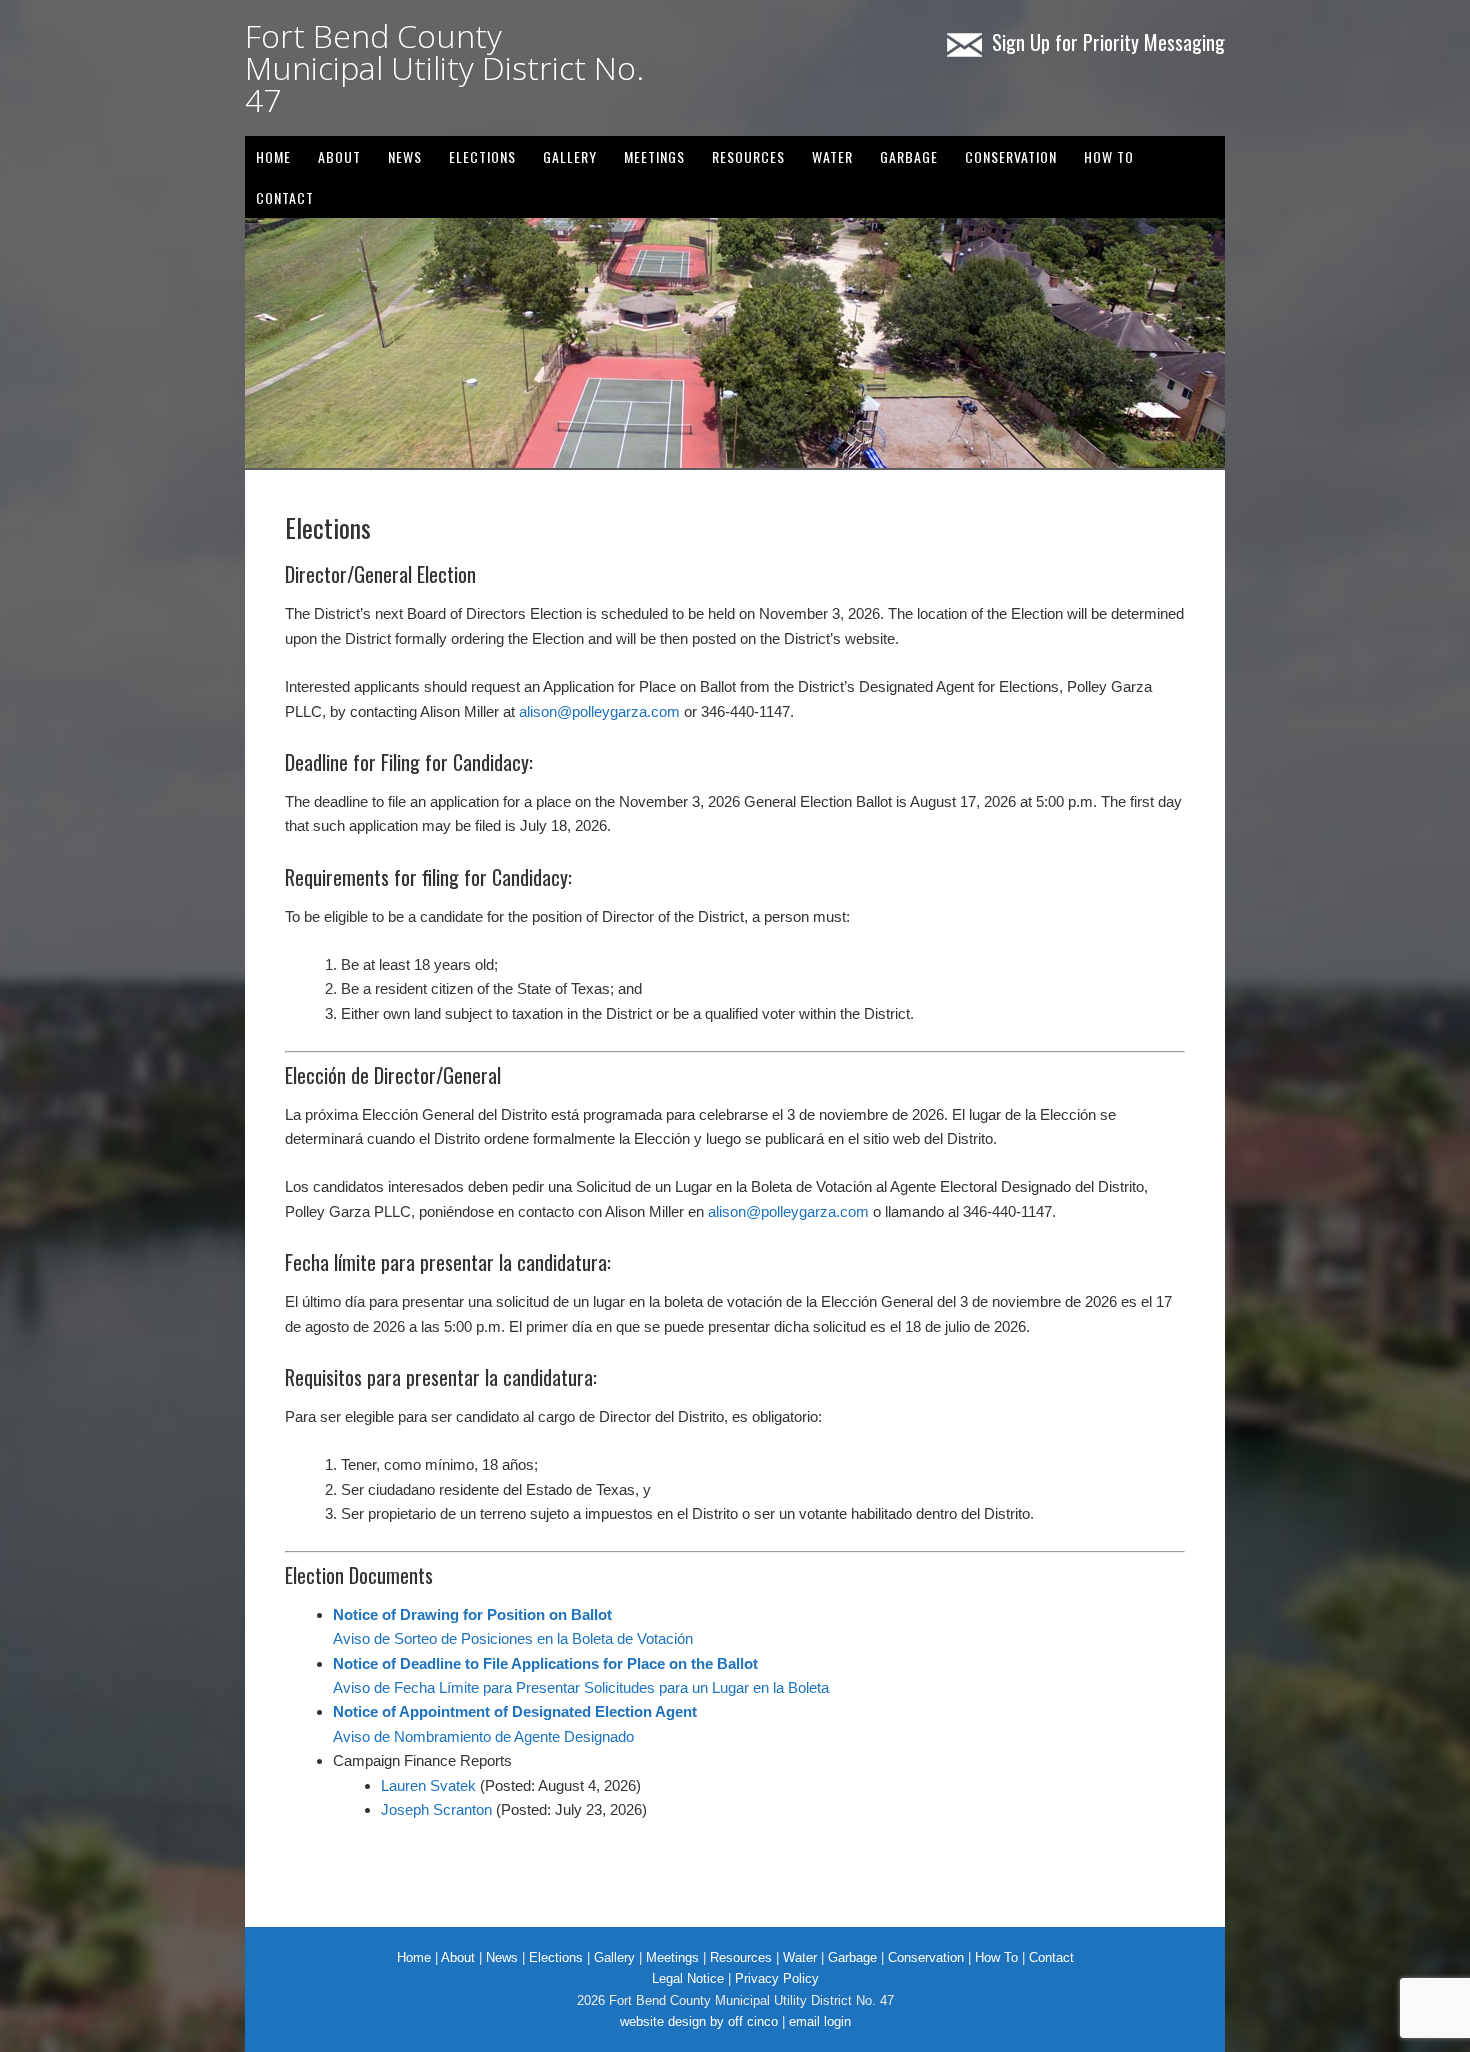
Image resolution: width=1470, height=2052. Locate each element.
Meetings (654, 156)
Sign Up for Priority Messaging (1108, 42)
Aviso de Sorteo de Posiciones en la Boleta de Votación (513, 1638)
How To (1109, 156)
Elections (482, 156)
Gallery (614, 1957)
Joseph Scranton (436, 1809)
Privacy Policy (777, 1978)
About (339, 156)
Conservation (1011, 156)
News (502, 1957)
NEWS (405, 156)
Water (832, 156)
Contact (285, 197)
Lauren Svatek (428, 1785)
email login (820, 2021)
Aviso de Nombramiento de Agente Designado (483, 1736)
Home (273, 156)
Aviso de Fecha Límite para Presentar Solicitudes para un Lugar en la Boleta (581, 1687)
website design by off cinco (699, 2021)
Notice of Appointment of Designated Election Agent (515, 1711)
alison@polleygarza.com (599, 711)
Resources (748, 156)
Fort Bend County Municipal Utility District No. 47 (444, 67)
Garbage (909, 156)
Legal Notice (688, 1978)
